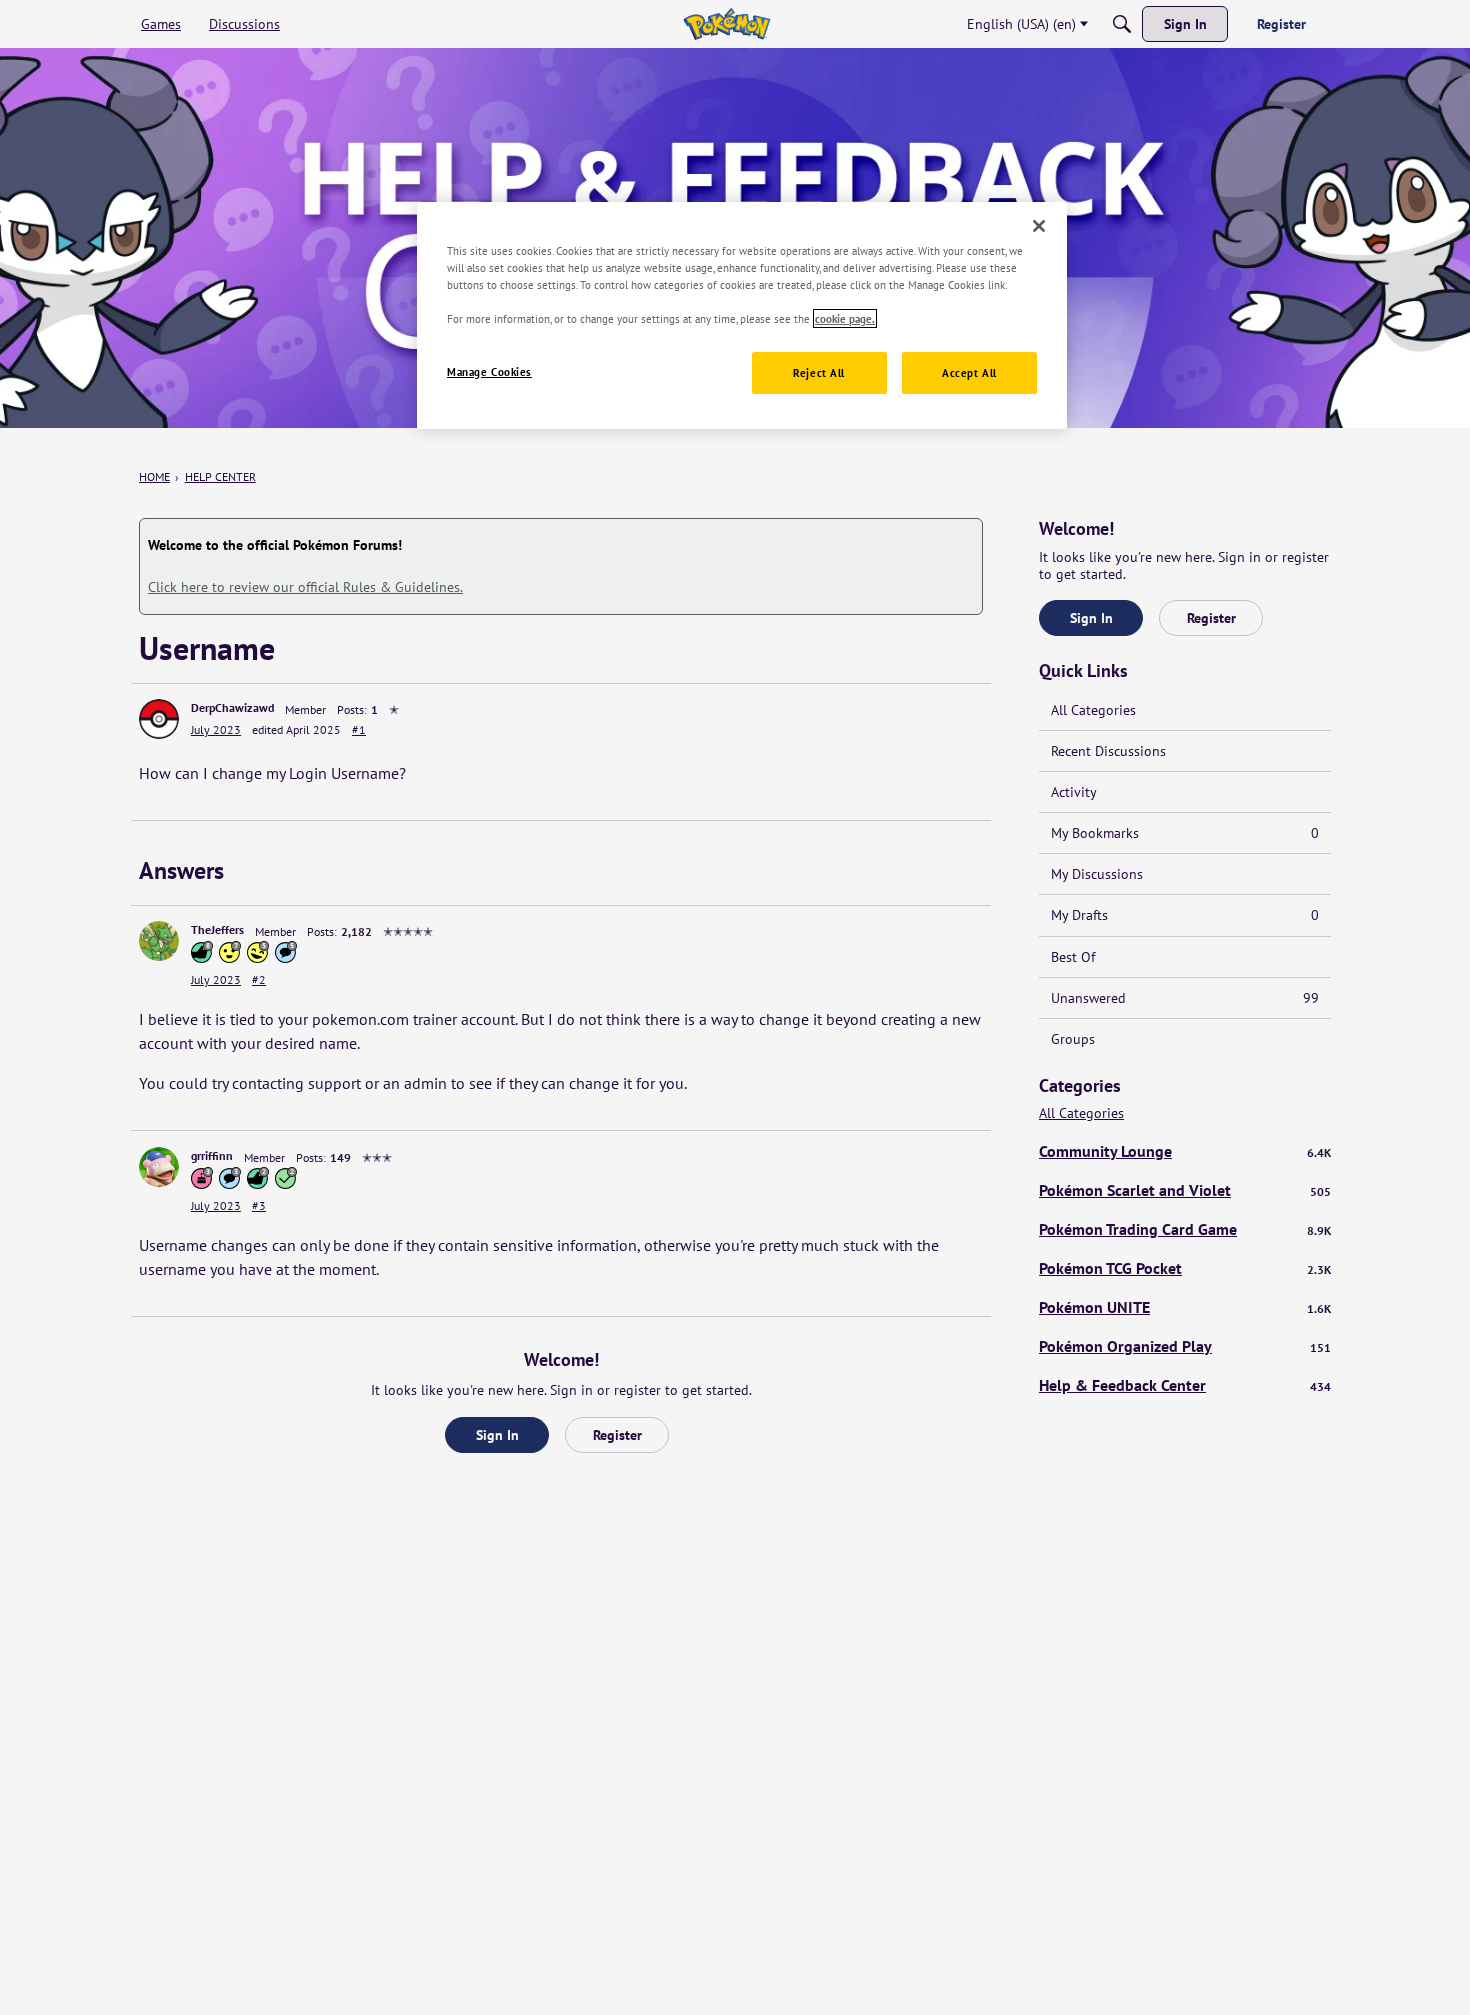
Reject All (819, 372)
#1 (359, 729)
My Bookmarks (1185, 833)
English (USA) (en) (1021, 24)
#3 (259, 1205)
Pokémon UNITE (1185, 1307)
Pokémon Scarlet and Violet (1185, 1190)
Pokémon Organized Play (1185, 1346)
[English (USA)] (726, 24)
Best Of (1073, 957)
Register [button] (617, 1435)
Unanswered (1185, 998)
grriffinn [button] (212, 1155)
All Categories (1093, 710)
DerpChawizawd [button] (232, 707)
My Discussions (1097, 874)
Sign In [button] (497, 1435)
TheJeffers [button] (217, 929)
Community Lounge (1185, 1151)
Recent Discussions (1108, 751)
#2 (259, 979)
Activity (1074, 792)
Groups (1073, 1039)
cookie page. (845, 318)
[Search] (1122, 24)
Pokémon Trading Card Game (1185, 1229)
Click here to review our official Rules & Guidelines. (305, 587)
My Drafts (1185, 915)
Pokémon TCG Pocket (1185, 1268)
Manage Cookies (489, 371)
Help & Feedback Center (1185, 1385)
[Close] (1039, 226)
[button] (159, 719)
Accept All (969, 372)
